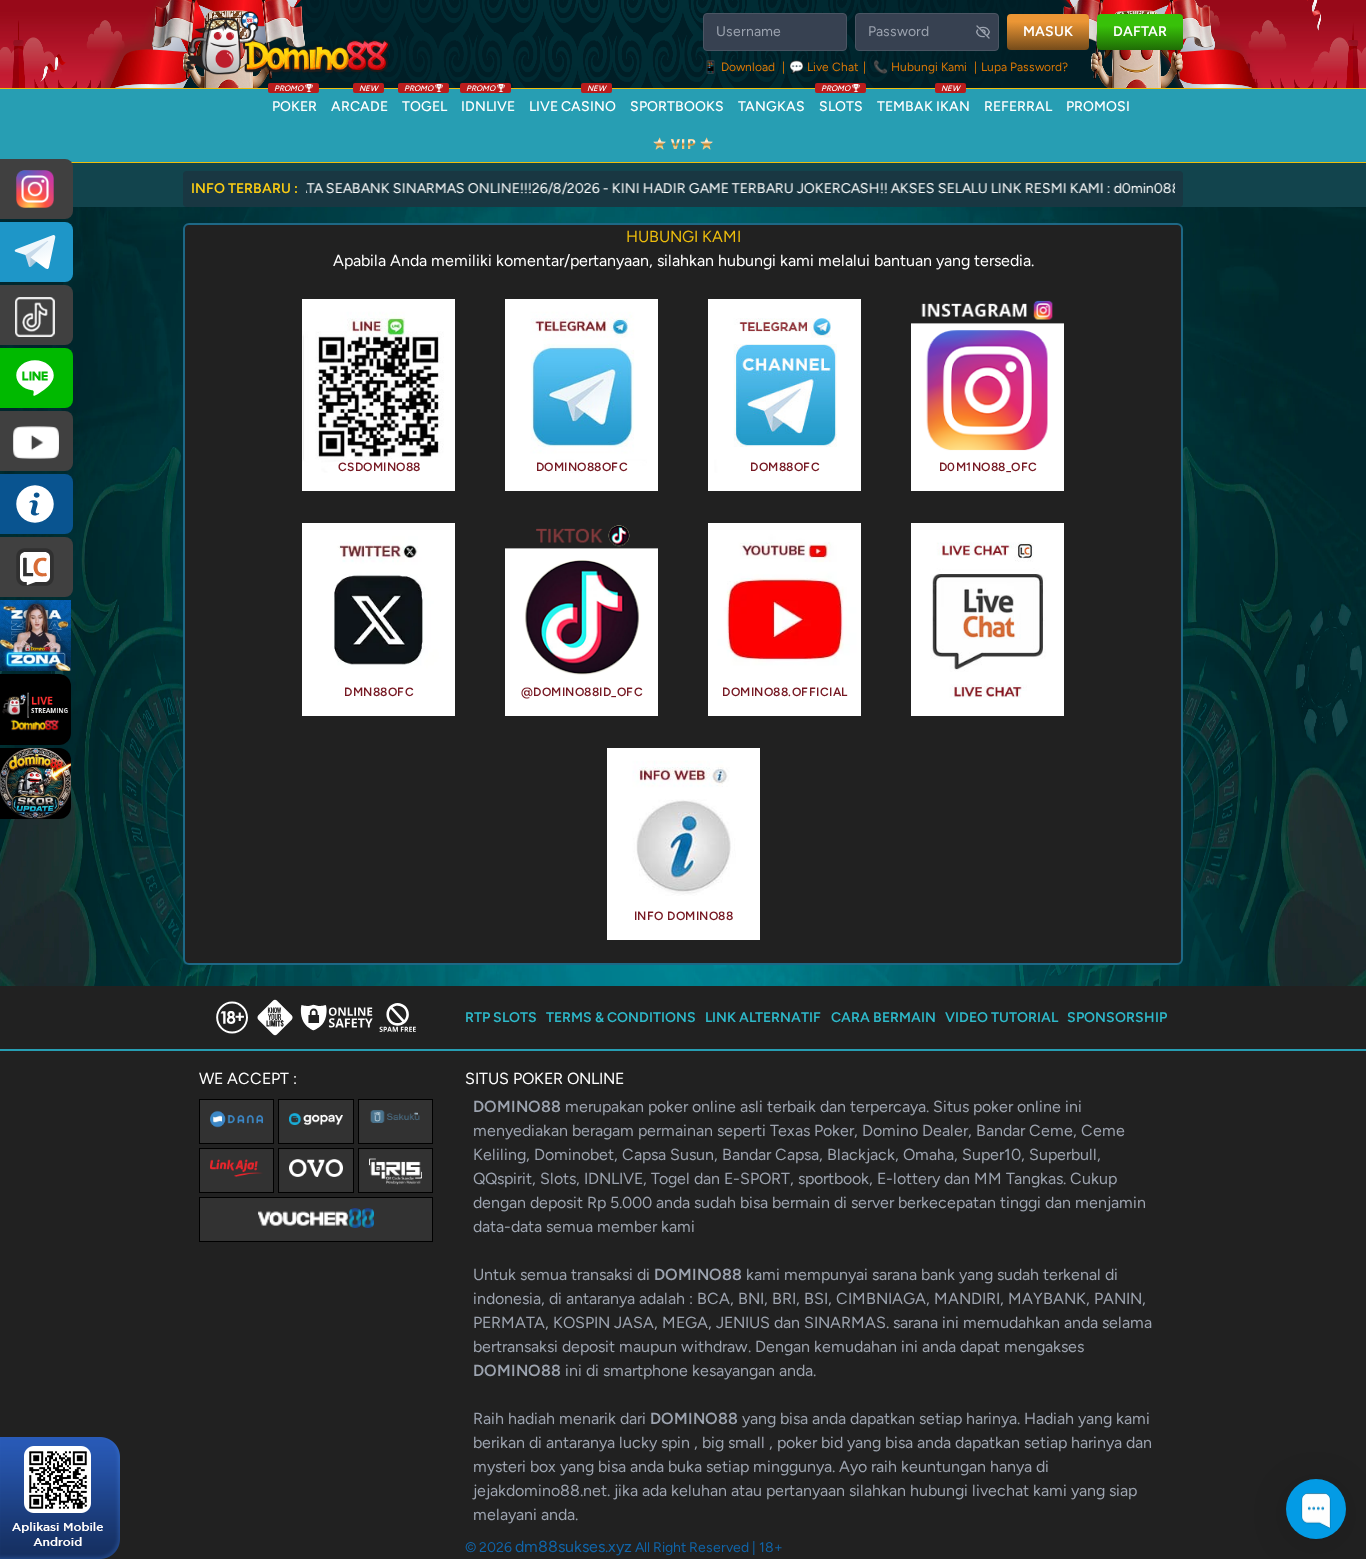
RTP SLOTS (501, 1017)
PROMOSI (1098, 106)
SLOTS (841, 102)
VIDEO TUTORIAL (1001, 1017)
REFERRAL (1018, 106)
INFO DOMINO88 (684, 916)
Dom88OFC (785, 467)
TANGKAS (771, 106)
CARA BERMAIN (883, 1017)
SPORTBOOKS (677, 106)
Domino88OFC (582, 467)
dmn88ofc (379, 692)
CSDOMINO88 (379, 467)
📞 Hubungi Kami (920, 67)
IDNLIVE (488, 102)
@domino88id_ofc (582, 692)
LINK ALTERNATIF (763, 1017)
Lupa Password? (1024, 67)
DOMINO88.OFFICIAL (785, 692)
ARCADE (359, 102)
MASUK (1048, 31)
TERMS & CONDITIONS (621, 1017)
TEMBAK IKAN (923, 102)
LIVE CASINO (572, 102)
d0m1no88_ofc (988, 467)
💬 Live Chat (824, 67)
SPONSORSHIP (1117, 1017)
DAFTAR (1140, 31)
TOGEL (424, 102)
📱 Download (740, 67)
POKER (294, 102)
